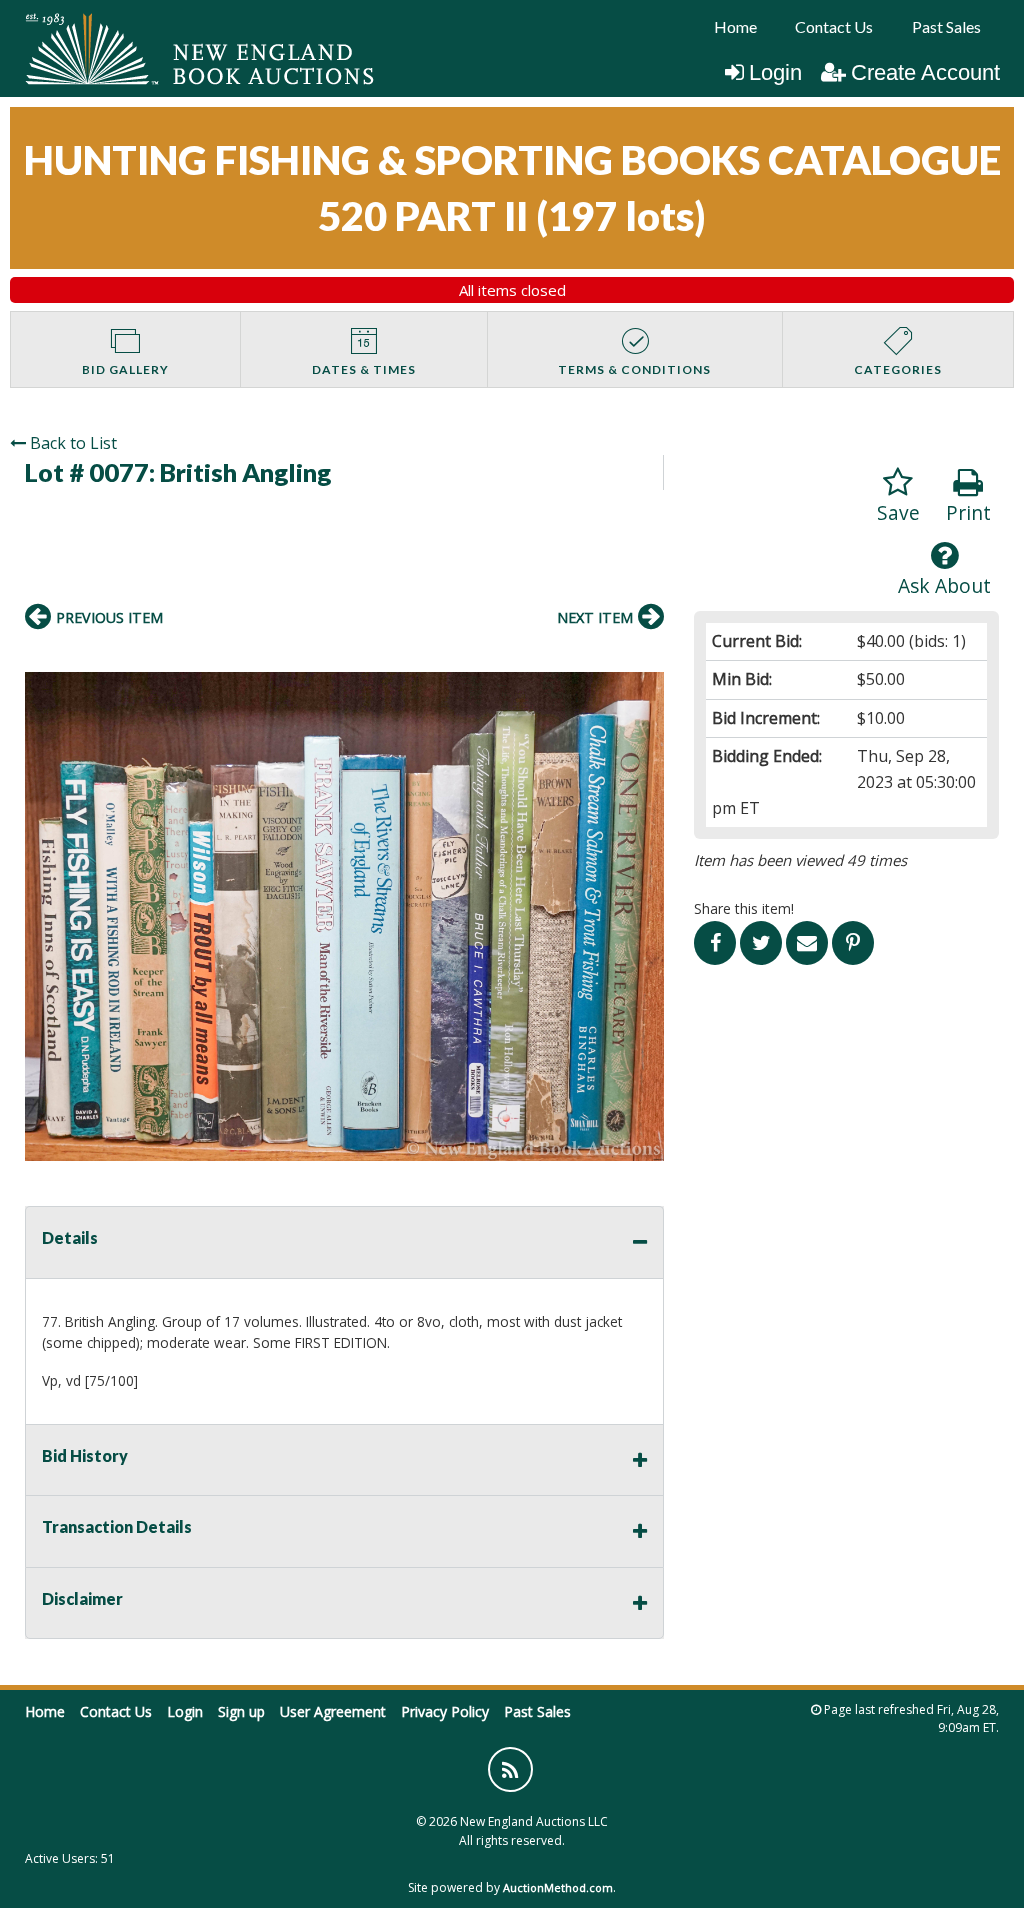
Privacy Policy (445, 1711)
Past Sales (946, 26)
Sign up (241, 1711)
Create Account (925, 72)
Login (775, 72)
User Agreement (333, 1711)
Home (735, 26)
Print (968, 512)
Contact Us (834, 26)
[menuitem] (735, 27)
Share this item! (744, 908)
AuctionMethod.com (558, 1887)
